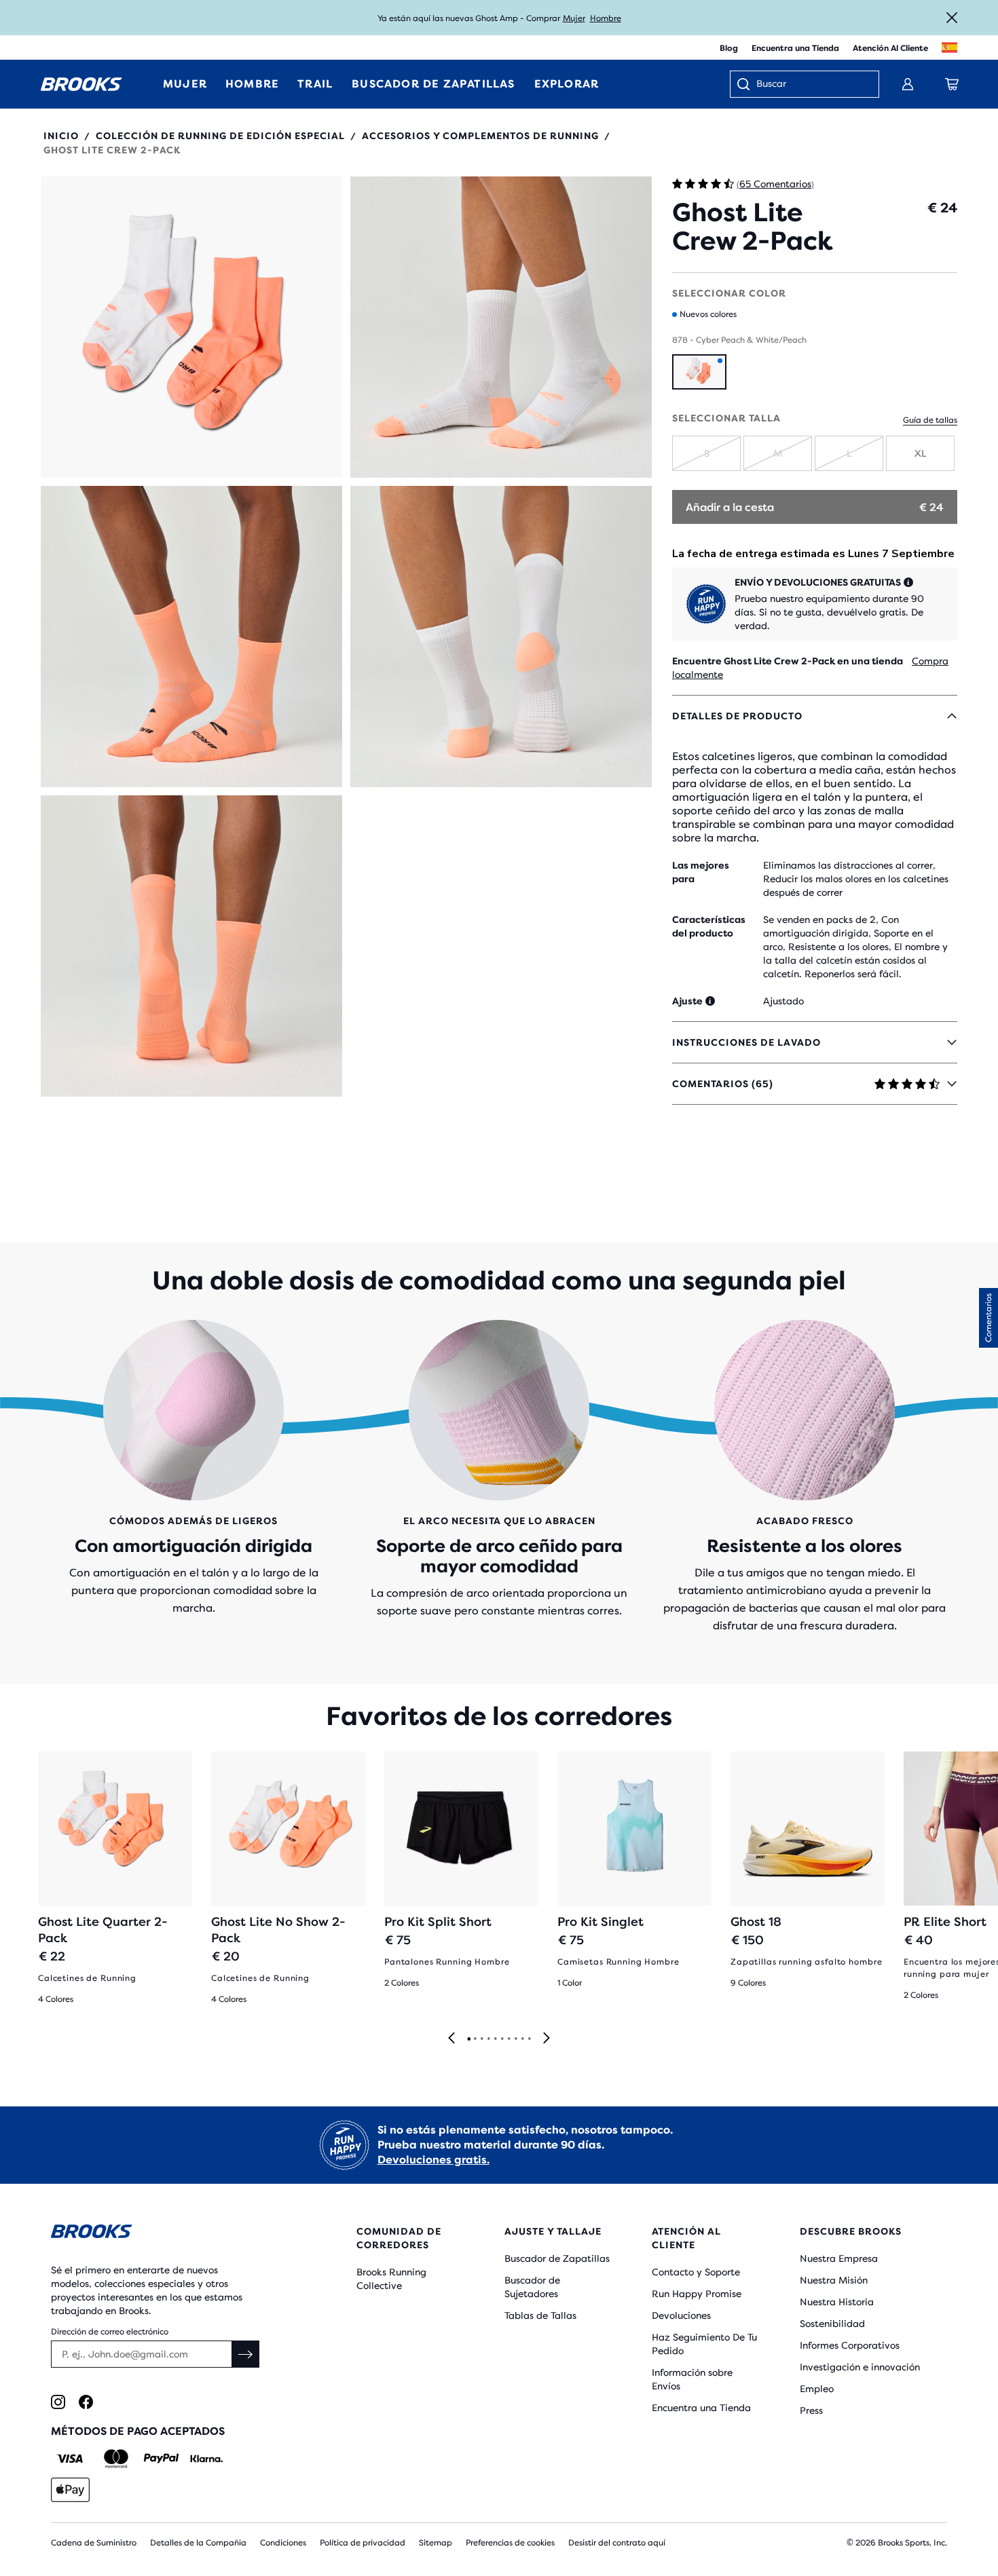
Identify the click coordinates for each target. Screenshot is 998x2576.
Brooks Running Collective (391, 2279)
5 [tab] (495, 2039)
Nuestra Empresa (839, 2258)
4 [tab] (488, 2039)
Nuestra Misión (834, 2280)
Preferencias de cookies (510, 2543)
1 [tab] (468, 2039)
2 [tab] (475, 2039)
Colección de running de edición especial (220, 136)
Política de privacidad (363, 2543)
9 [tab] (522, 2039)
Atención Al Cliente (890, 48)
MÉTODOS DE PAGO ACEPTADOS (138, 2431)
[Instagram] (58, 2402)
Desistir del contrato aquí (617, 2543)
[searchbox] (811, 85)
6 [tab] (502, 2039)
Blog (729, 48)
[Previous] (451, 2039)
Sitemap (436, 2543)
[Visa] (70, 2459)
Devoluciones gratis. (433, 2160)
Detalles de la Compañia (198, 2543)
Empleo (817, 2389)
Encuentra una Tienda (795, 48)
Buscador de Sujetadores (532, 2287)
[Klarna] (206, 2459)
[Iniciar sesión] (908, 84)
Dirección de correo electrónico (110, 2332)
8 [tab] (515, 2039)
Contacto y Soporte (696, 2272)
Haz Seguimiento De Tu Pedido (704, 2344)
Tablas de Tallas (540, 2315)
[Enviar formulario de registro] (246, 2354)
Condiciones (283, 2543)
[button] (191, 327)
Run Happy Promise (697, 2294)
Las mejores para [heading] (701, 872)
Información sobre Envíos (692, 2379)
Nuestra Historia (837, 2302)
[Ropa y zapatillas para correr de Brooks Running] (81, 84)
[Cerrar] (952, 18)
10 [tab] (529, 2039)
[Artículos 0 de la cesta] (952, 84)
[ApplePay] (70, 2490)
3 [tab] (481, 2039)
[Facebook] (86, 2402)
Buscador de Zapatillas (557, 2258)
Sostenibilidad (832, 2324)
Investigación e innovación (860, 2367)
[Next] (547, 2039)
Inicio (61, 136)
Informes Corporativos (850, 2345)
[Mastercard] (116, 2459)
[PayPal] (161, 2459)
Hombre (606, 18)
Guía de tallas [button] (930, 420)
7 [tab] (509, 2039)
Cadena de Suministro (94, 2543)
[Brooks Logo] (163, 2234)
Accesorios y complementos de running (480, 136)
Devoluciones (681, 2315)
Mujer (574, 18)
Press (811, 2410)
